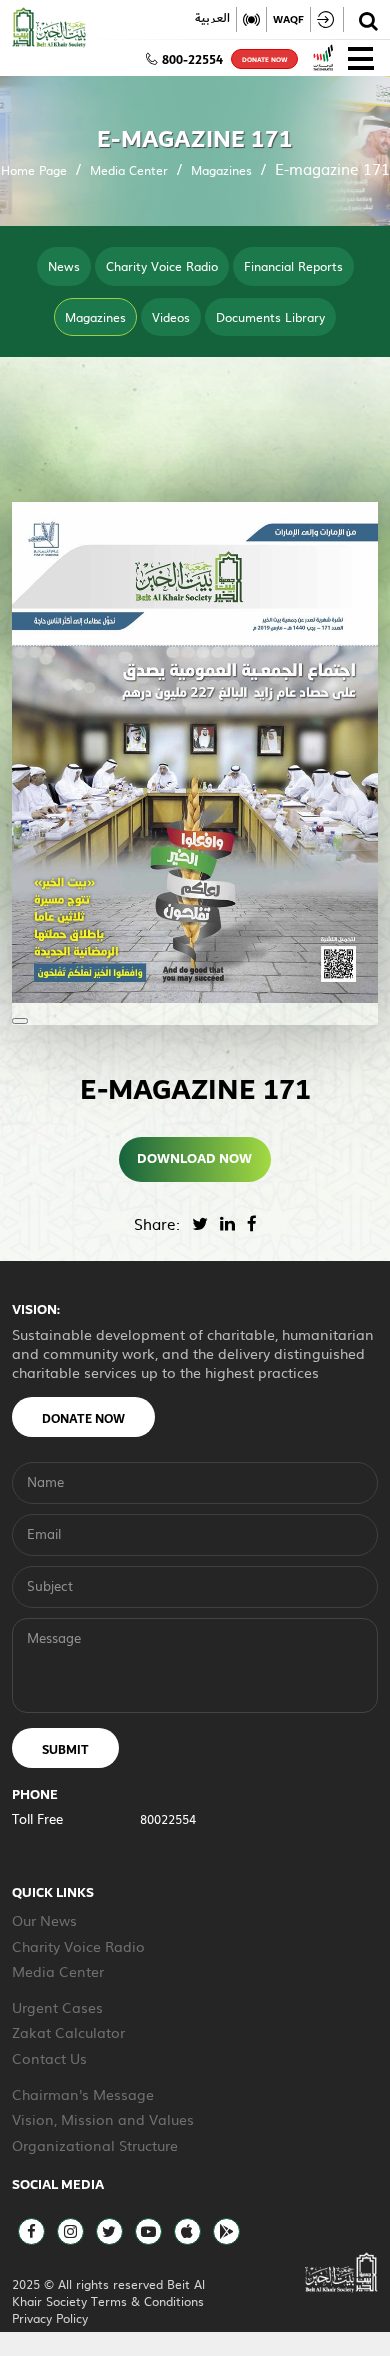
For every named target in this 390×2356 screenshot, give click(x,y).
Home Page (34, 170)
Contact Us (49, 2058)
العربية (212, 19)
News (64, 266)
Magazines (221, 170)
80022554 (168, 1819)
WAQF (288, 19)
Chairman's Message (83, 2094)
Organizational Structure (95, 2145)
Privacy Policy (50, 2318)
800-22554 (192, 60)
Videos (171, 317)
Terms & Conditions (147, 2301)
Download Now (195, 1159)
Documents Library (270, 317)
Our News (44, 1920)
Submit (65, 1750)
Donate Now (83, 1419)
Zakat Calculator (68, 2032)
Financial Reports (293, 266)
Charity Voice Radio (162, 266)
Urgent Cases (57, 2007)
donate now (264, 60)
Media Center (129, 170)
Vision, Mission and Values (103, 2119)
